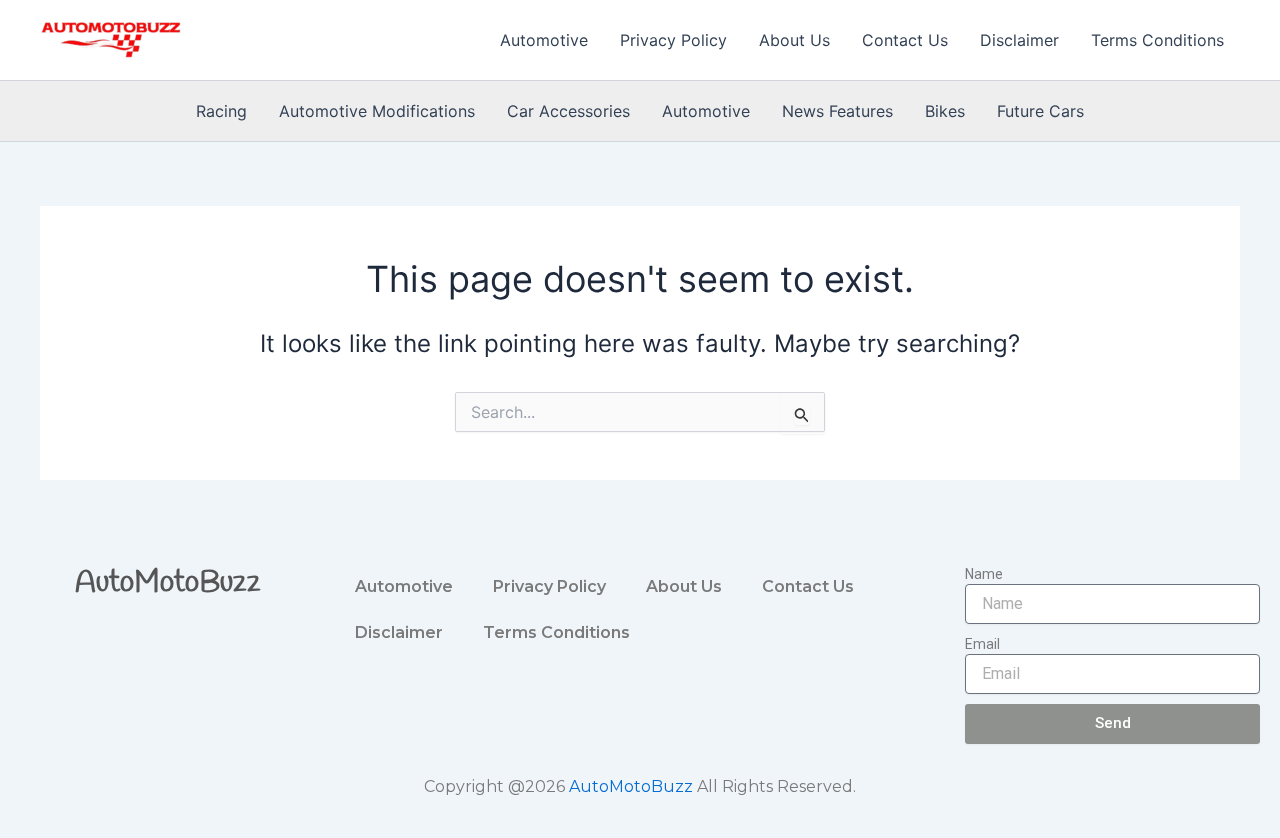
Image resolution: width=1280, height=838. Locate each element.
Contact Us (905, 40)
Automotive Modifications (377, 111)
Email (982, 644)
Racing (221, 111)
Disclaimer (1019, 40)
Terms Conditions (1157, 40)
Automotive (544, 40)
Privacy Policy (673, 40)
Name (984, 574)
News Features (837, 111)
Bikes (945, 111)
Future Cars (1040, 111)
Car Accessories (568, 111)
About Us (794, 40)
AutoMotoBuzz (168, 583)
